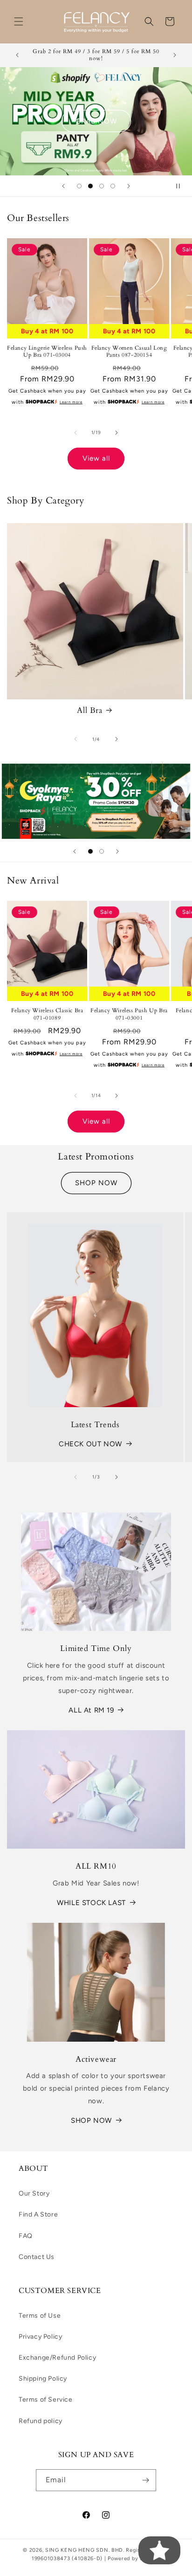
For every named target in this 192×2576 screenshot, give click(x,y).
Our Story (34, 2193)
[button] (19, 21)
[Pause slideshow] (182, 186)
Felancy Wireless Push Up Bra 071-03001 (129, 1014)
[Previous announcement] (17, 55)
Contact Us (37, 2257)
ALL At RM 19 (91, 1710)
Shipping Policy (43, 2379)
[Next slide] (129, 186)
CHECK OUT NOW (90, 1444)
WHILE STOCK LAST (91, 1903)
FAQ (26, 2236)
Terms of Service (46, 2400)
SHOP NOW (96, 1183)
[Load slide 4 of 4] (113, 186)
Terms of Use (40, 2316)
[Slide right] (117, 433)
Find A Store (38, 2214)
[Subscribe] (145, 2480)
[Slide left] (75, 433)
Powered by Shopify (134, 2559)
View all (96, 458)
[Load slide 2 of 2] (102, 851)
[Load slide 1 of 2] (90, 851)
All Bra (89, 711)
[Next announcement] (175, 55)
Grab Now (96, 121)
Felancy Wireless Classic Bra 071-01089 (47, 1014)
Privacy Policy (40, 2337)
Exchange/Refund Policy (57, 2358)
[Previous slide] (63, 186)
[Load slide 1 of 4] (79, 186)
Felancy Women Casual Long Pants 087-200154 (129, 352)
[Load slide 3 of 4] (102, 186)
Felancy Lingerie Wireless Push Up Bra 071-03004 (47, 352)
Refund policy (41, 2421)
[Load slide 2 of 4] (90, 186)
